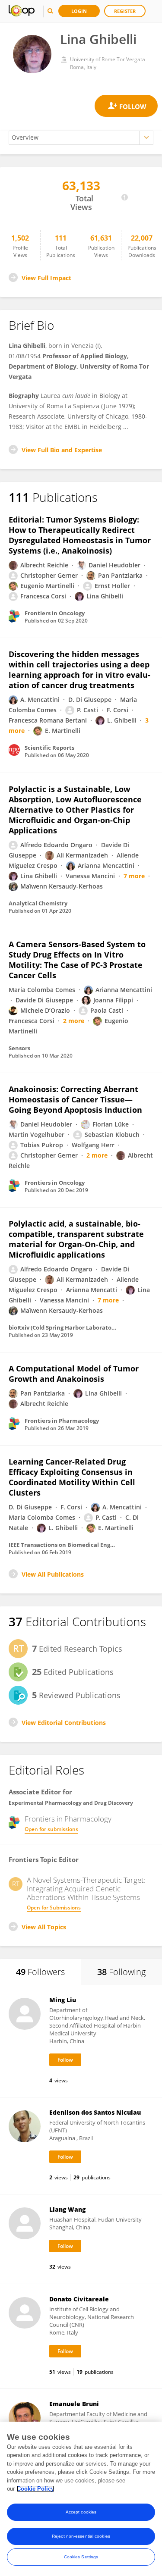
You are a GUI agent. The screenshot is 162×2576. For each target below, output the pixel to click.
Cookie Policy (35, 2489)
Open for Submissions (54, 1908)
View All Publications (53, 1574)
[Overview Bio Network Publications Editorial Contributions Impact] (81, 138)
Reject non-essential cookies (81, 2536)
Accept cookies (81, 2512)
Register (125, 11)
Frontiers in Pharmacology (68, 1819)
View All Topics (44, 1927)
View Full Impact (46, 278)
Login (79, 11)
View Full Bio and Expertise (62, 450)
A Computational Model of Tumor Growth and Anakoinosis (74, 1374)
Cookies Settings (81, 2557)
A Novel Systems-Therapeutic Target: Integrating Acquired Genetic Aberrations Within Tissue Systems (86, 1889)
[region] (81, 2499)
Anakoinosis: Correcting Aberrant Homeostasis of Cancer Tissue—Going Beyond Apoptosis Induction (75, 1099)
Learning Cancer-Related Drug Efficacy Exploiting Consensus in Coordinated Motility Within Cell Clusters (72, 1477)
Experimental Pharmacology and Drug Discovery (71, 1803)
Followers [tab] (40, 1972)
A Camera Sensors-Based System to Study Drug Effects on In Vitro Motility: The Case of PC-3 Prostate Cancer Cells (77, 960)
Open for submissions (51, 1829)
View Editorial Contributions (64, 1723)
